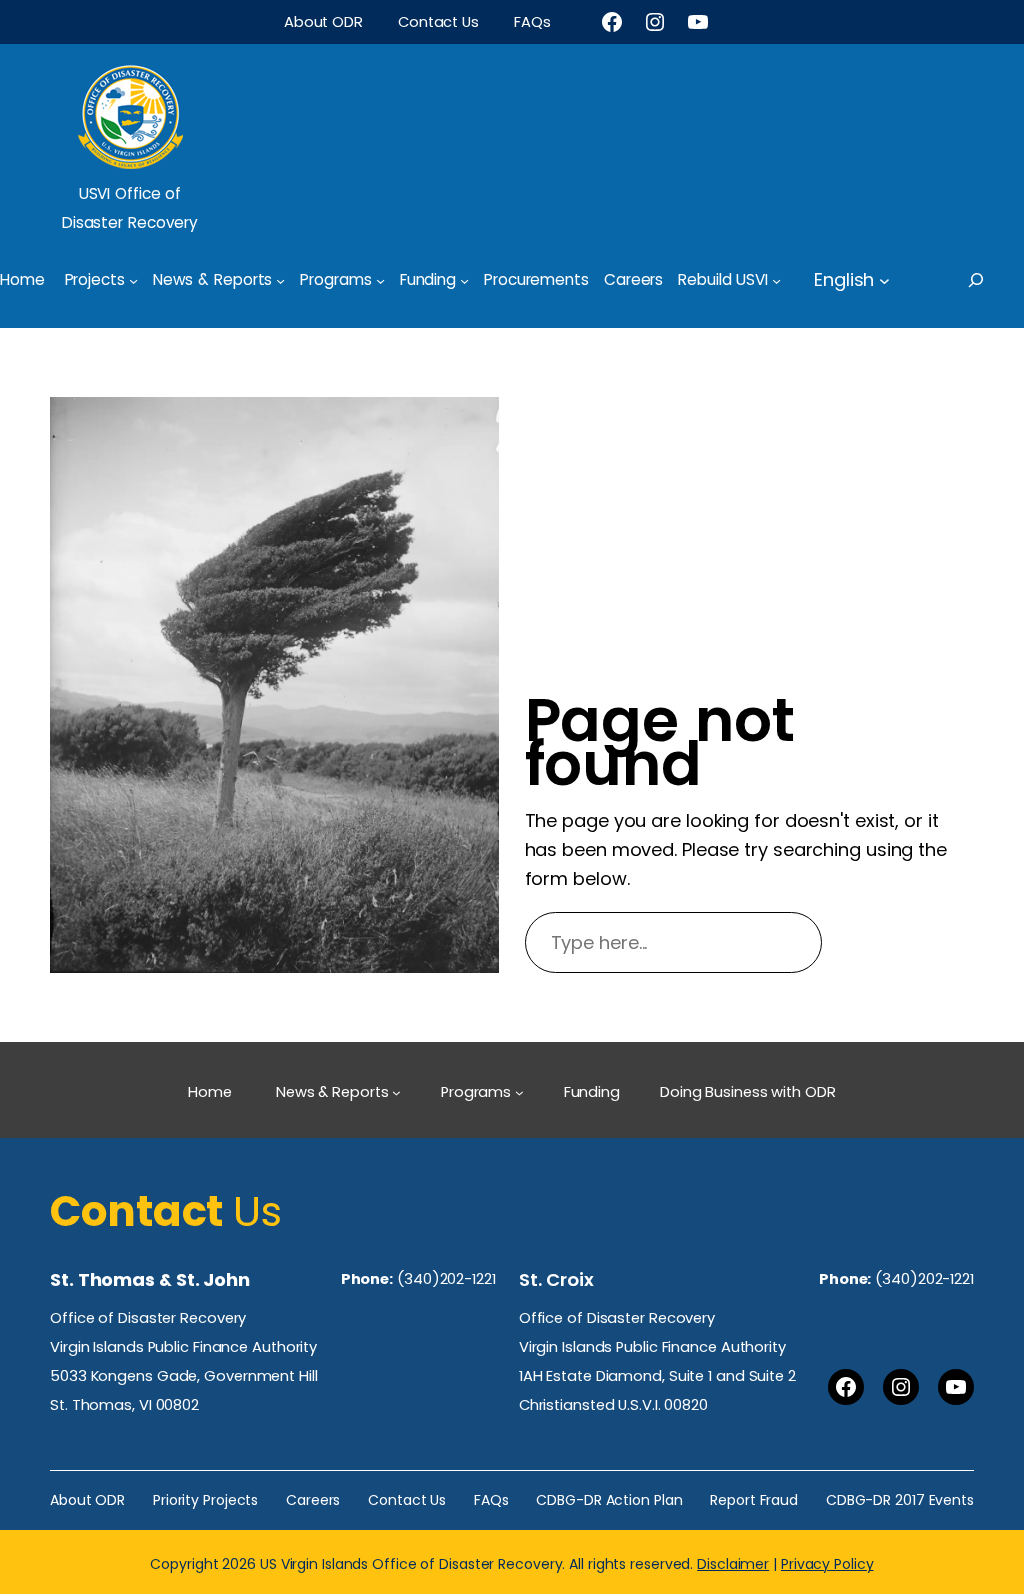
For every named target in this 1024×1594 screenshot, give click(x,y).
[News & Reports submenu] (280, 279)
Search (907, 942)
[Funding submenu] (464, 279)
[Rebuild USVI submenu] (776, 279)
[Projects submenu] (133, 279)
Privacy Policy (827, 1564)
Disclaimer (733, 1564)
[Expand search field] (994, 280)
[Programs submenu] (380, 279)
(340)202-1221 (446, 1279)
